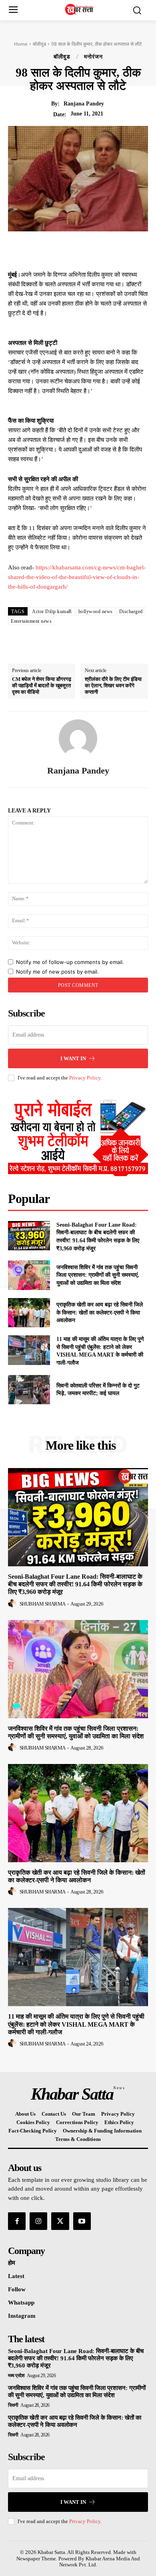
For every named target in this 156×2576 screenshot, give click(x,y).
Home (21, 44)
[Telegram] (118, 250)
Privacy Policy (85, 1078)
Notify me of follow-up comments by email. (70, 962)
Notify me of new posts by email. (57, 972)
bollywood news (96, 612)
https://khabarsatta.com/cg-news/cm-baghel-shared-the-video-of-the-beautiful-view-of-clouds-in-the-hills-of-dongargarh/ (77, 577)
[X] (63, 250)
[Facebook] (45, 250)
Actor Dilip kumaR (52, 612)
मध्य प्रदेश (16, 2376)
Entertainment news (31, 621)
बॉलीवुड (39, 44)
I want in (73, 1058)
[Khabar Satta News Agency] (80, 9)
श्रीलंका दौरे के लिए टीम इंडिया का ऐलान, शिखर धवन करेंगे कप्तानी (113, 685)
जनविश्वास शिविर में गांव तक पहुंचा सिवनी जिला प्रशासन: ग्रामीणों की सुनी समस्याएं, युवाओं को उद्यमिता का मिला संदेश (98, 1275)
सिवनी (13, 2405)
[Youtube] (82, 2221)
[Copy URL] (137, 250)
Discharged (131, 612)
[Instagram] (38, 2221)
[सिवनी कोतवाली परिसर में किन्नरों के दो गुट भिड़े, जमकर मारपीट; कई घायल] (29, 1390)
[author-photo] (13, 1604)
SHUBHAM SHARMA (43, 1604)
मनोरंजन (93, 57)
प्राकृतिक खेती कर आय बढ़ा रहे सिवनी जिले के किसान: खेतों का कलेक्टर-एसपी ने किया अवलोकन (100, 1312)
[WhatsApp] (100, 250)
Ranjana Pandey (84, 104)
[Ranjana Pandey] (78, 739)
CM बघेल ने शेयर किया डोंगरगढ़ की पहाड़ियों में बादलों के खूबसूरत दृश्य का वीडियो (42, 685)
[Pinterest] (82, 250)
